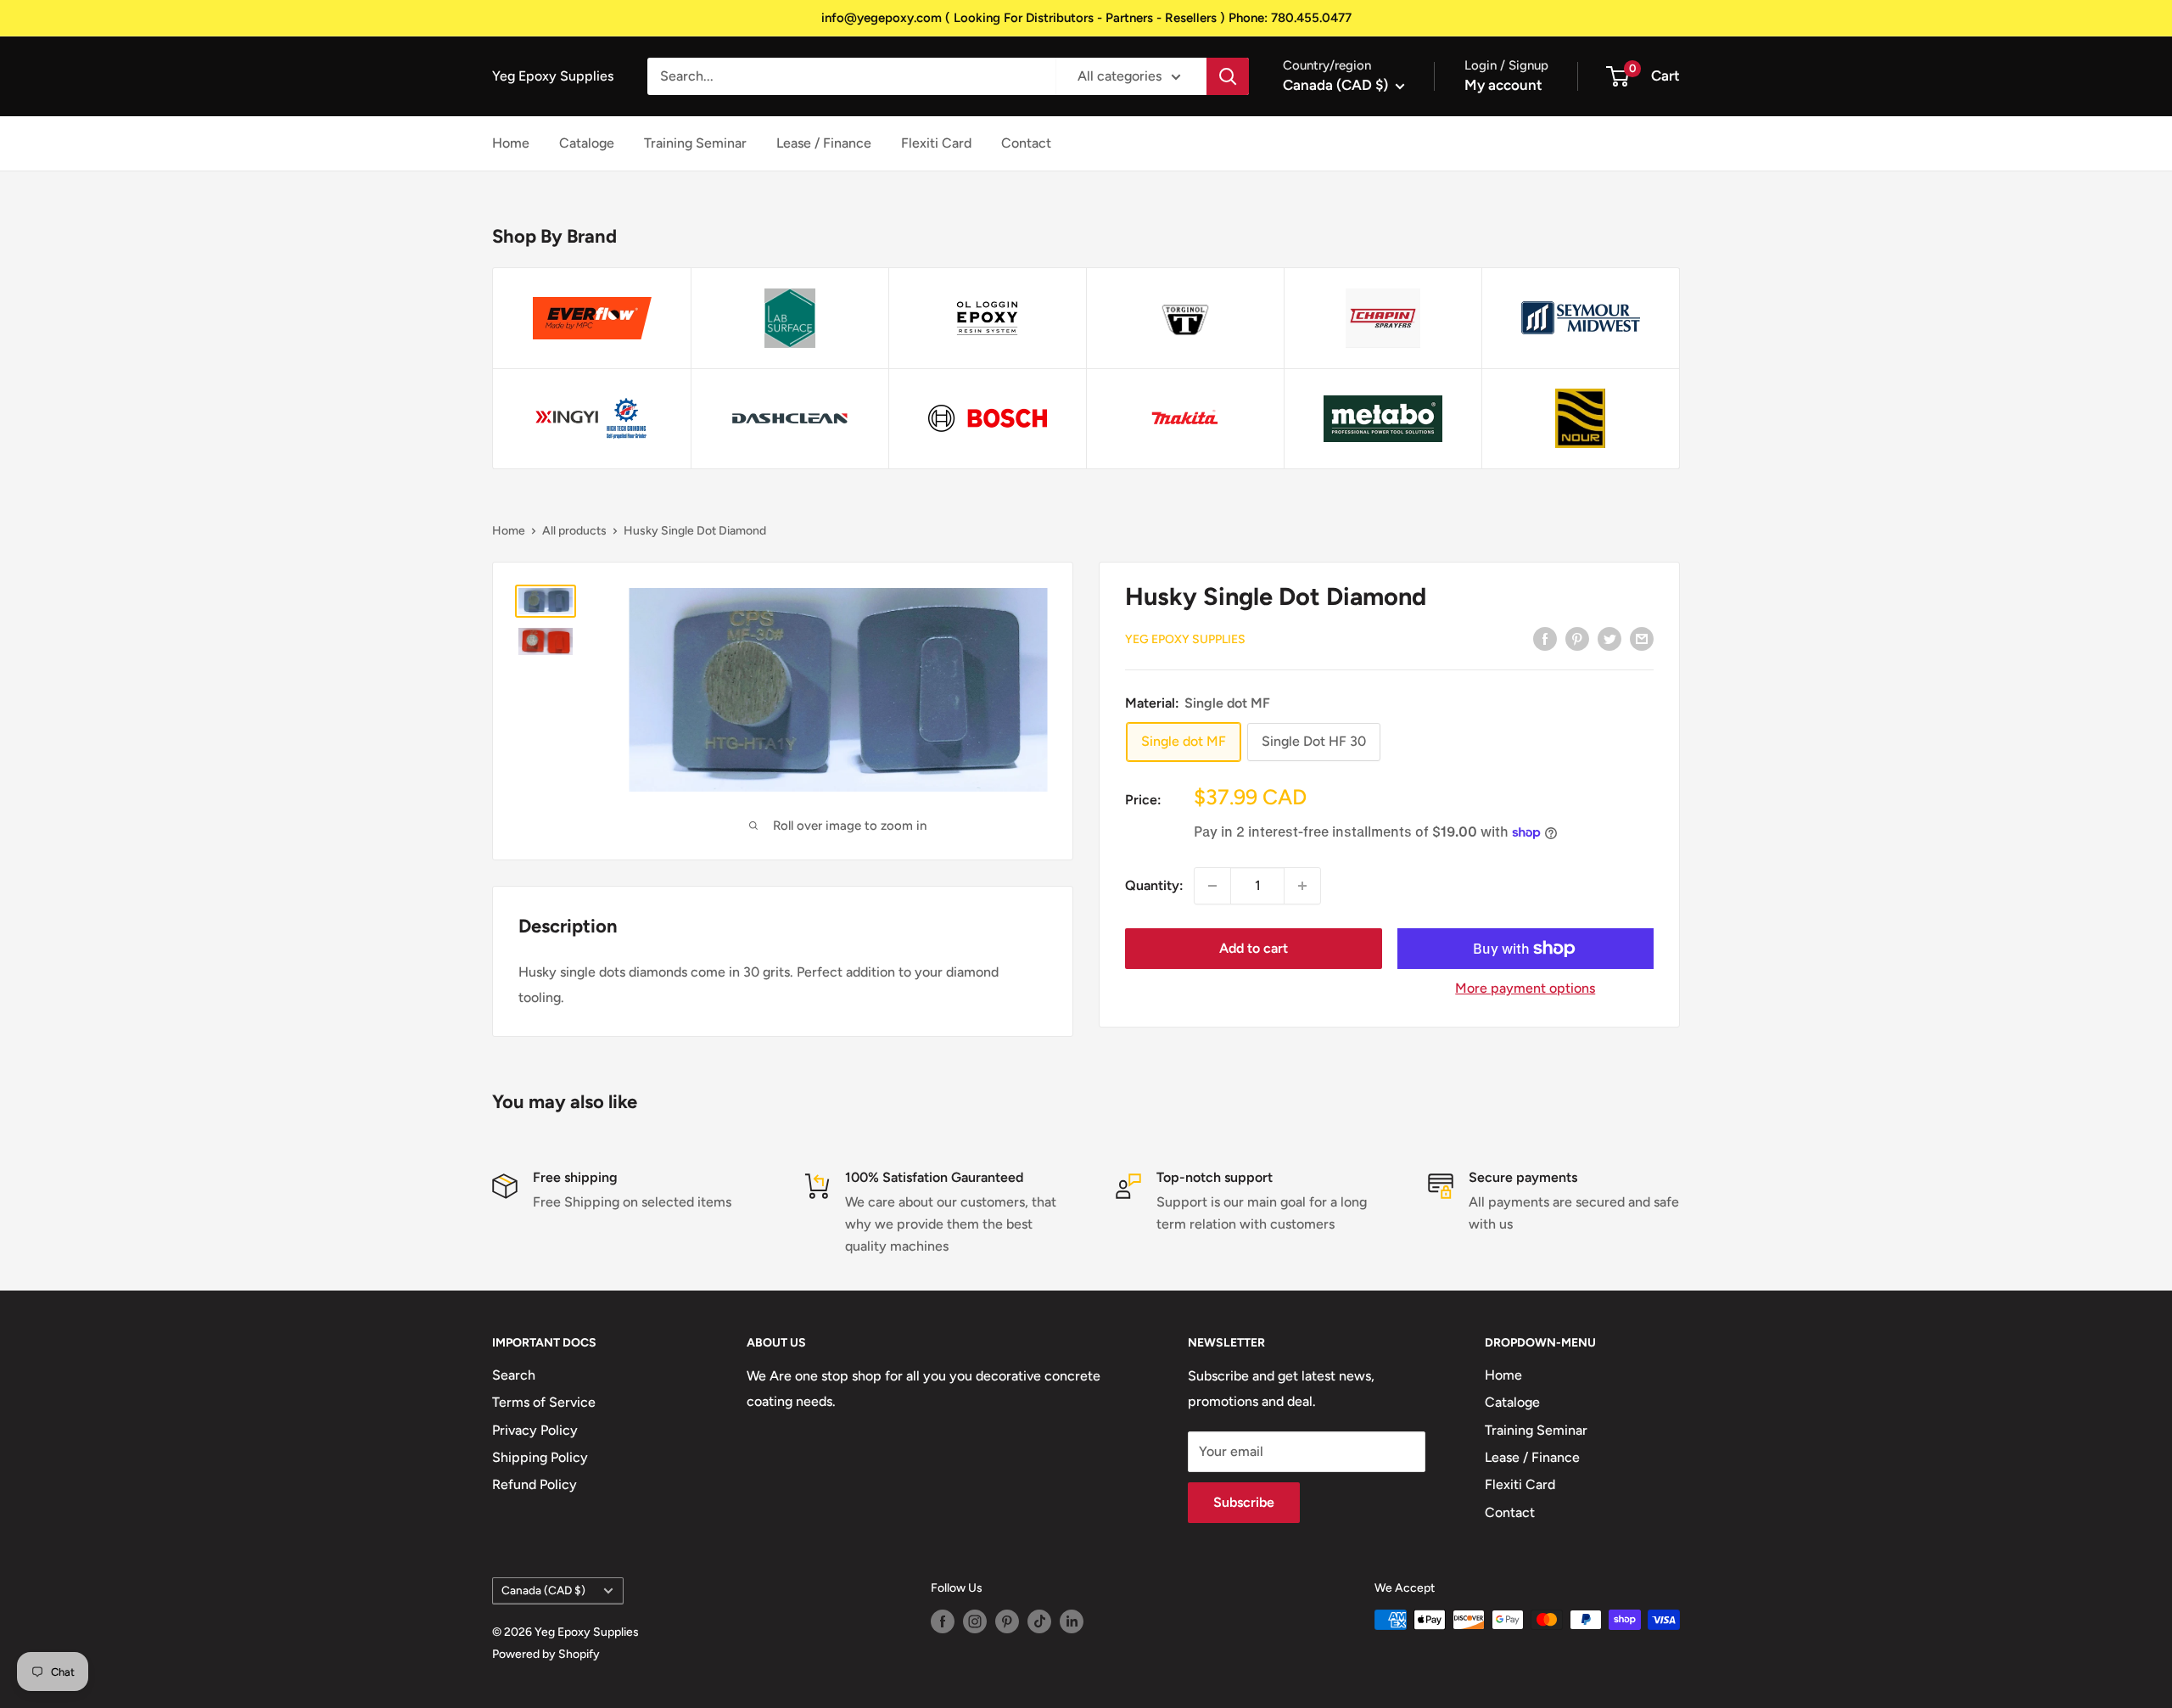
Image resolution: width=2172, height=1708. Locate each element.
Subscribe (1244, 1502)
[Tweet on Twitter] (1609, 638)
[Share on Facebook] (1545, 638)
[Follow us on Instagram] (975, 1621)
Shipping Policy (540, 1457)
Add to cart (1254, 948)
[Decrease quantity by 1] (1212, 886)
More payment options (1525, 988)
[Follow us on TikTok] (1039, 1621)
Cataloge (587, 143)
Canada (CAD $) (543, 1590)
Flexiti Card (936, 143)
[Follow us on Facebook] (943, 1621)
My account (1503, 85)
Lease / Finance (824, 143)
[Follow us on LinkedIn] (1072, 1621)
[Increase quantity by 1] (1302, 886)
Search (514, 1375)
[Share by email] (1642, 638)
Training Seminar (695, 143)
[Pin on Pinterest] (1577, 638)
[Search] (1228, 76)
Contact (1026, 143)
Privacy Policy (535, 1430)
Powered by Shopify (546, 1654)
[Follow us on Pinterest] (1007, 1621)
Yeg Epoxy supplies (1185, 639)
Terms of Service (544, 1402)
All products (574, 531)
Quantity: (1154, 885)
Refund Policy (535, 1484)
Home (511, 143)
